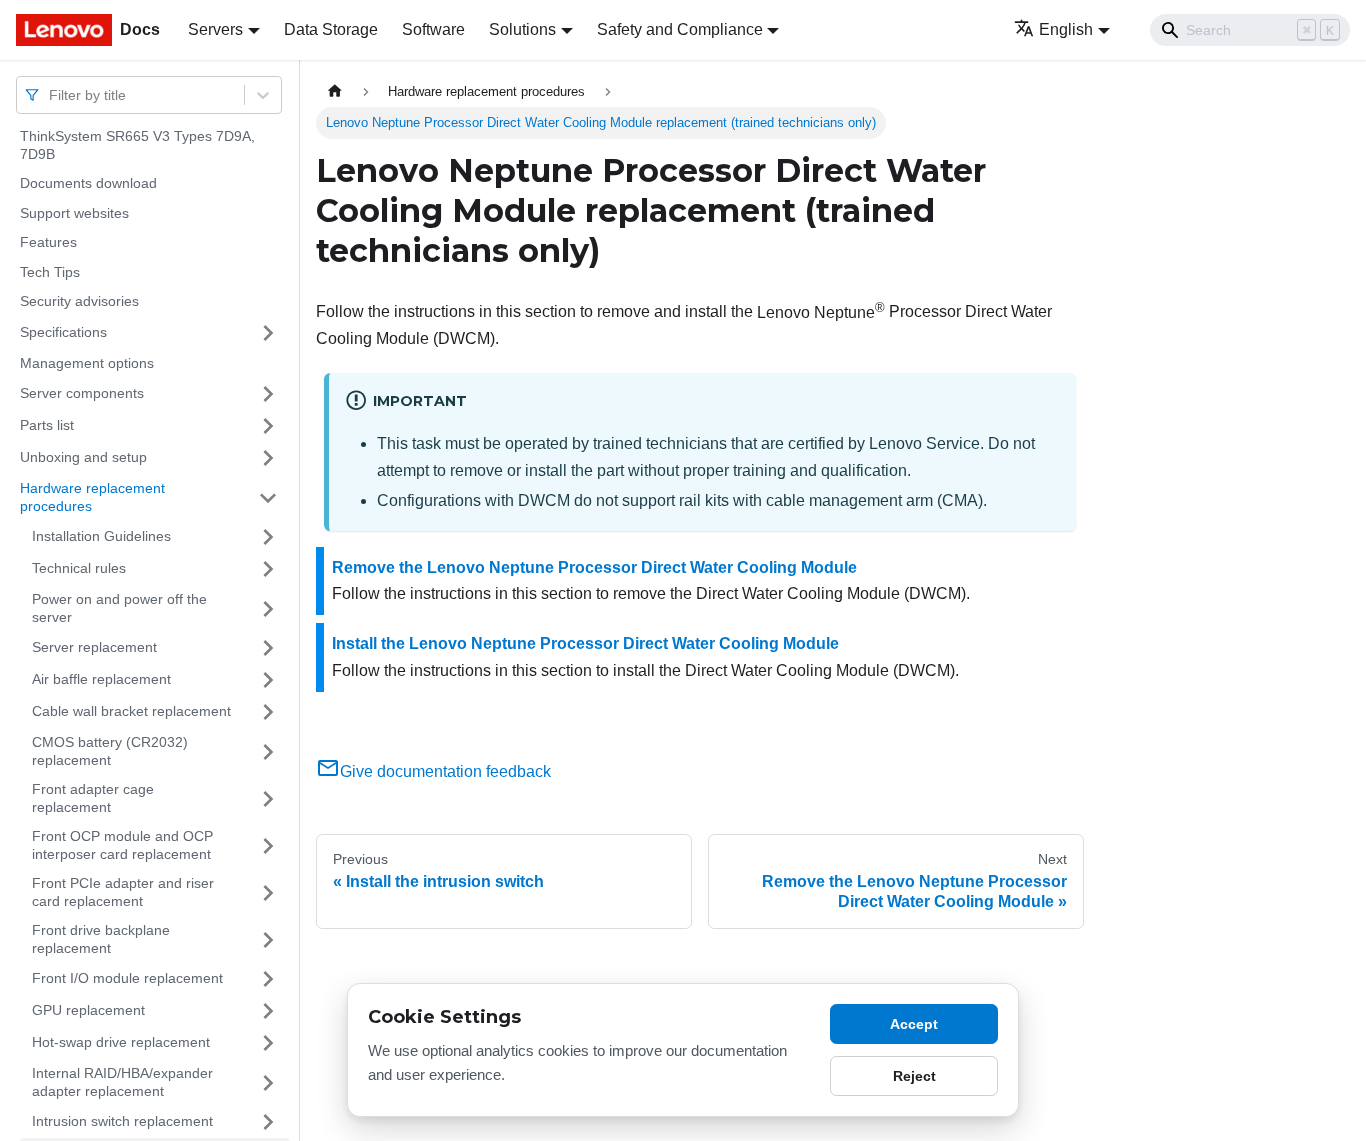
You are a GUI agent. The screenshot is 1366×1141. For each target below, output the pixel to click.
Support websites (74, 213)
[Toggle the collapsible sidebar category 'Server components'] (268, 394)
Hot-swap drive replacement (121, 1042)
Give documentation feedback (445, 771)
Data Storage (331, 29)
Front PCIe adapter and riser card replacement (123, 892)
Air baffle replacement (101, 679)
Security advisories (79, 301)
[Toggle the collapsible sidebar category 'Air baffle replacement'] (268, 680)
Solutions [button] (522, 29)
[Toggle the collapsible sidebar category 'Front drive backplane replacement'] (268, 939)
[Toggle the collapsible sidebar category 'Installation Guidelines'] (268, 537)
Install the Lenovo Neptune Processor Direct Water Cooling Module (585, 643)
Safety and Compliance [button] (680, 29)
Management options (87, 363)
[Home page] (335, 91)
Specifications (63, 332)
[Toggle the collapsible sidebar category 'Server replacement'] (268, 648)
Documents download (88, 183)
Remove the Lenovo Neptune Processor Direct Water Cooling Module (594, 567)
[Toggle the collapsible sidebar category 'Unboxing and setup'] (268, 458)
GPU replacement (88, 1010)
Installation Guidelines (101, 536)
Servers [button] (215, 29)
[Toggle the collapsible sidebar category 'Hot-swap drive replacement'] (268, 1043)
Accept (914, 1024)
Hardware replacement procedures (92, 497)
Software (433, 29)
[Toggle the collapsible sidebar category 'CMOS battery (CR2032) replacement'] (268, 751)
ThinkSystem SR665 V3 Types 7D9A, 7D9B (137, 145)
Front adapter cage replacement (93, 798)
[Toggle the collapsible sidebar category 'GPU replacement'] (268, 1011)
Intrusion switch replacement (122, 1121)
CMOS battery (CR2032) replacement (110, 751)
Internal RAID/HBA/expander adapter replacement (122, 1082)
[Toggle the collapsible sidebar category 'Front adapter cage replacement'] (268, 798)
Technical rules (79, 568)
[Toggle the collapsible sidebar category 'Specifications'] (268, 333)
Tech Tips (50, 272)
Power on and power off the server (119, 608)
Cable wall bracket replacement (131, 711)
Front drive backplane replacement (101, 939)
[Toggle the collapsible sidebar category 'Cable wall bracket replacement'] (268, 712)
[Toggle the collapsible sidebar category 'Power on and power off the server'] (268, 608)
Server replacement (94, 647)
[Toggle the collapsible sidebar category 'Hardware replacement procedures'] (268, 497)
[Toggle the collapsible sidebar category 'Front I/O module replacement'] (268, 979)
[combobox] (51, 94)
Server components (82, 393)
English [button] (1066, 29)
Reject (914, 1076)
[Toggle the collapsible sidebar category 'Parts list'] (268, 426)
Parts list (47, 425)
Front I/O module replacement (127, 978)
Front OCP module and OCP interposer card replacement (122, 845)
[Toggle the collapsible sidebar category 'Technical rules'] (268, 569)
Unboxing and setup (83, 457)
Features (48, 242)
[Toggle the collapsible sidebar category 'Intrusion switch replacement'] (268, 1122)
